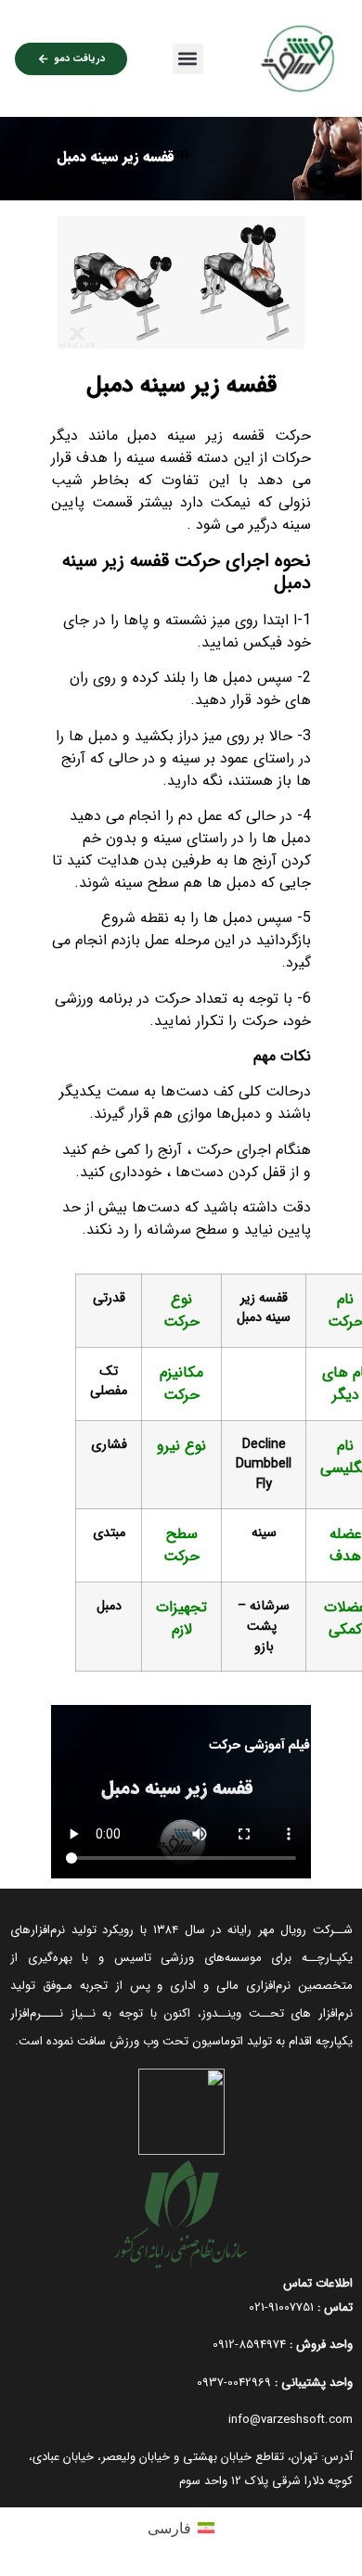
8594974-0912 (249, 2345)
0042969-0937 (234, 2383)
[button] (188, 59)
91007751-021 (281, 2307)
